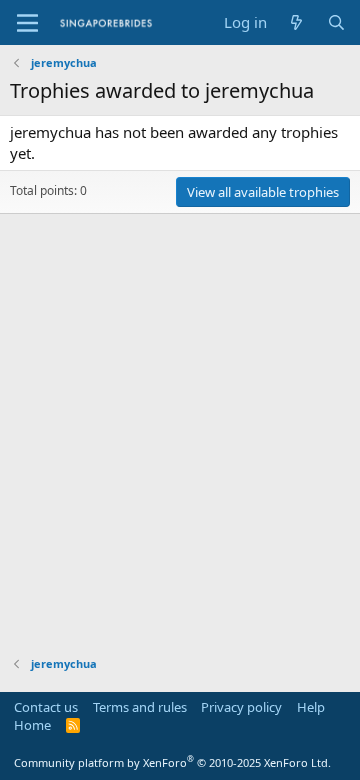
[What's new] (296, 22)
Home (32, 725)
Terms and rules (140, 707)
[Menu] (27, 23)
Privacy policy (241, 707)
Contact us (46, 707)
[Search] (336, 22)
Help (311, 707)
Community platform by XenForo (172, 762)
